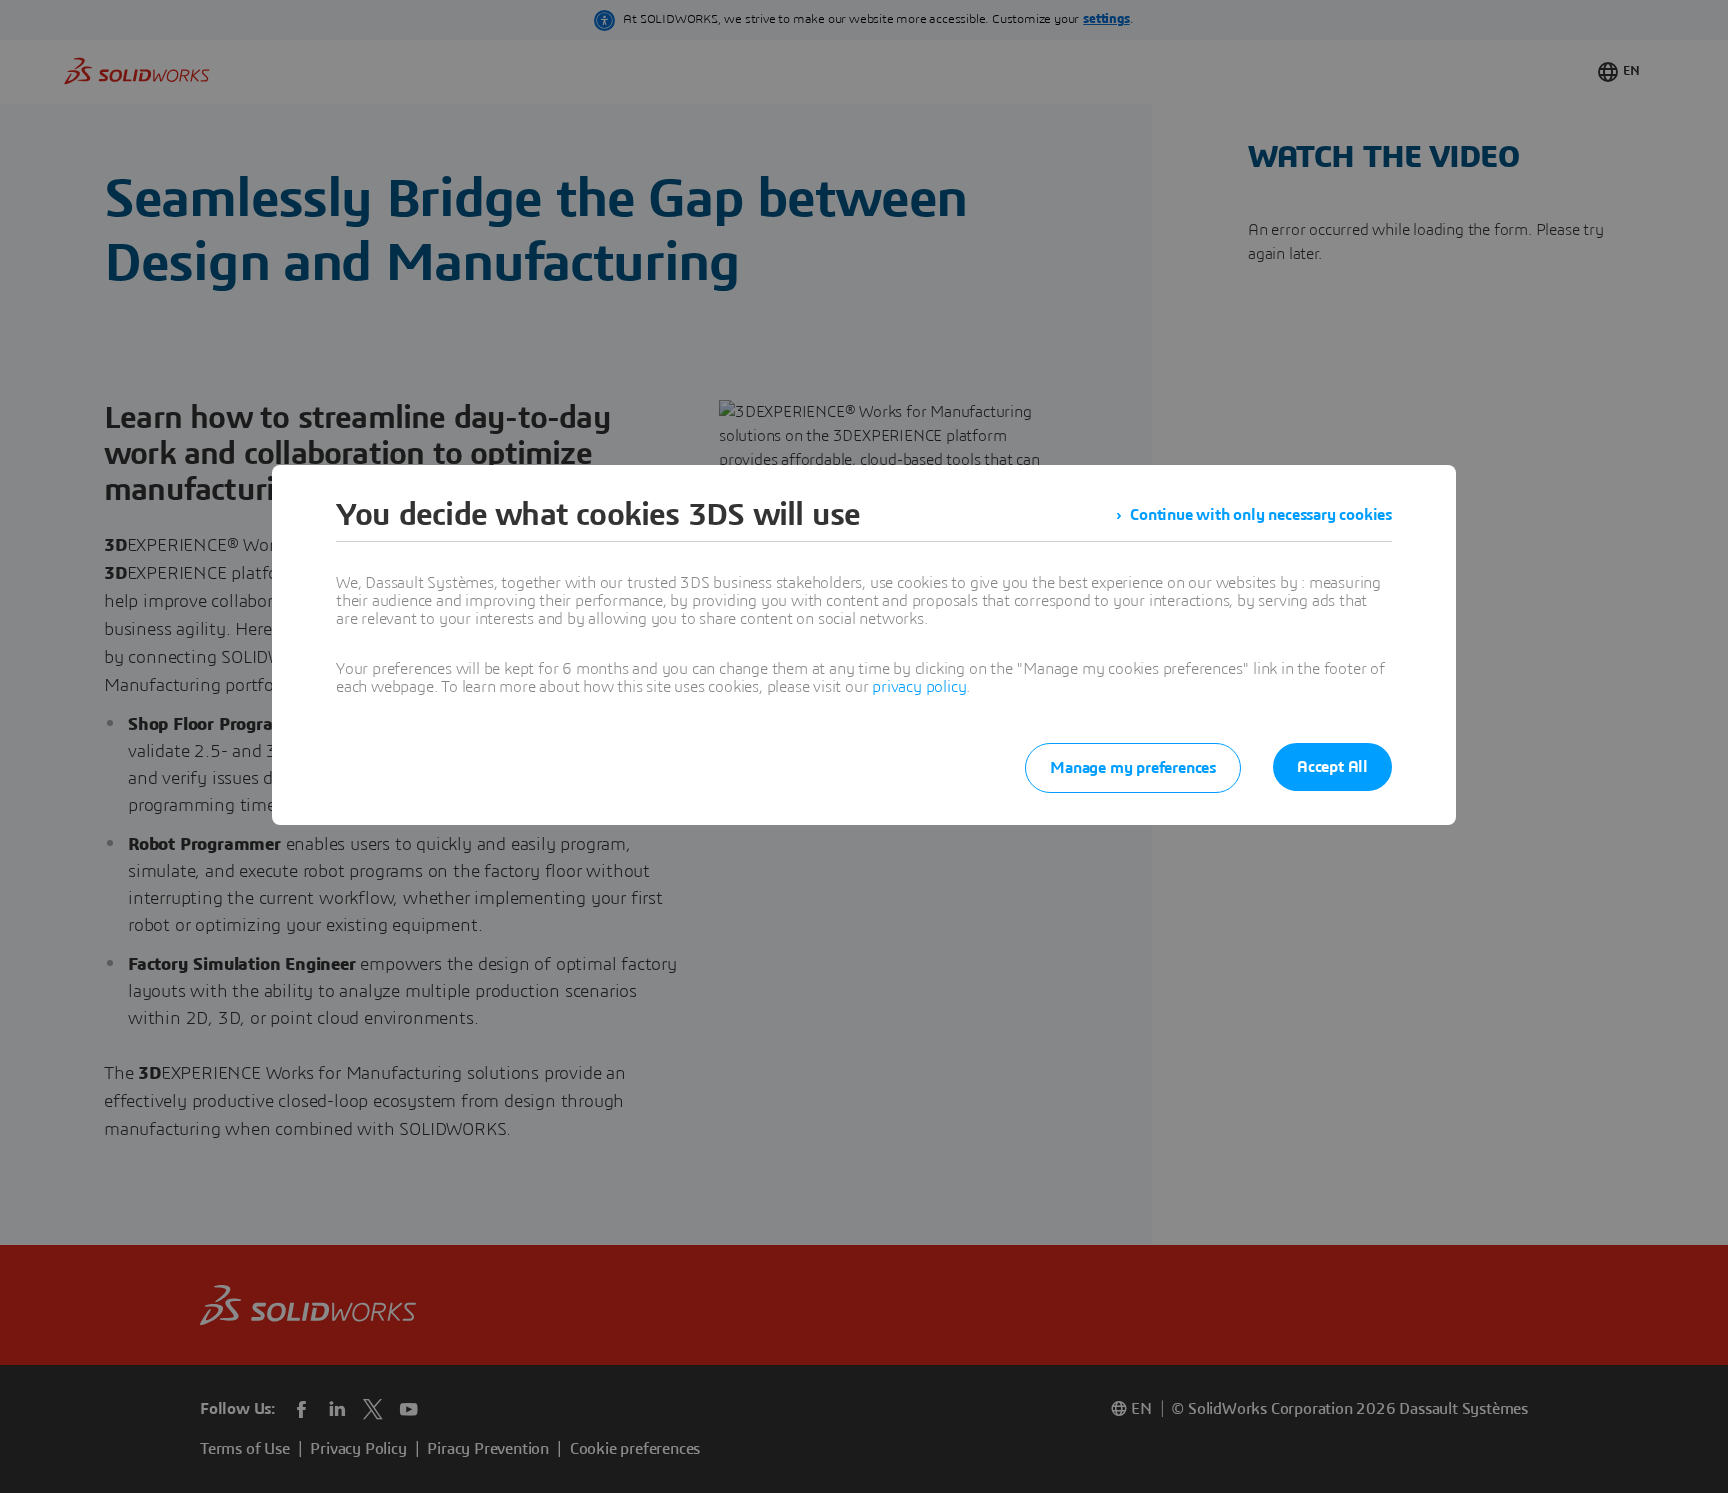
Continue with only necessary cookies (1261, 515)
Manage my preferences (1133, 768)
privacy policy (919, 687)
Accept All (1332, 767)
